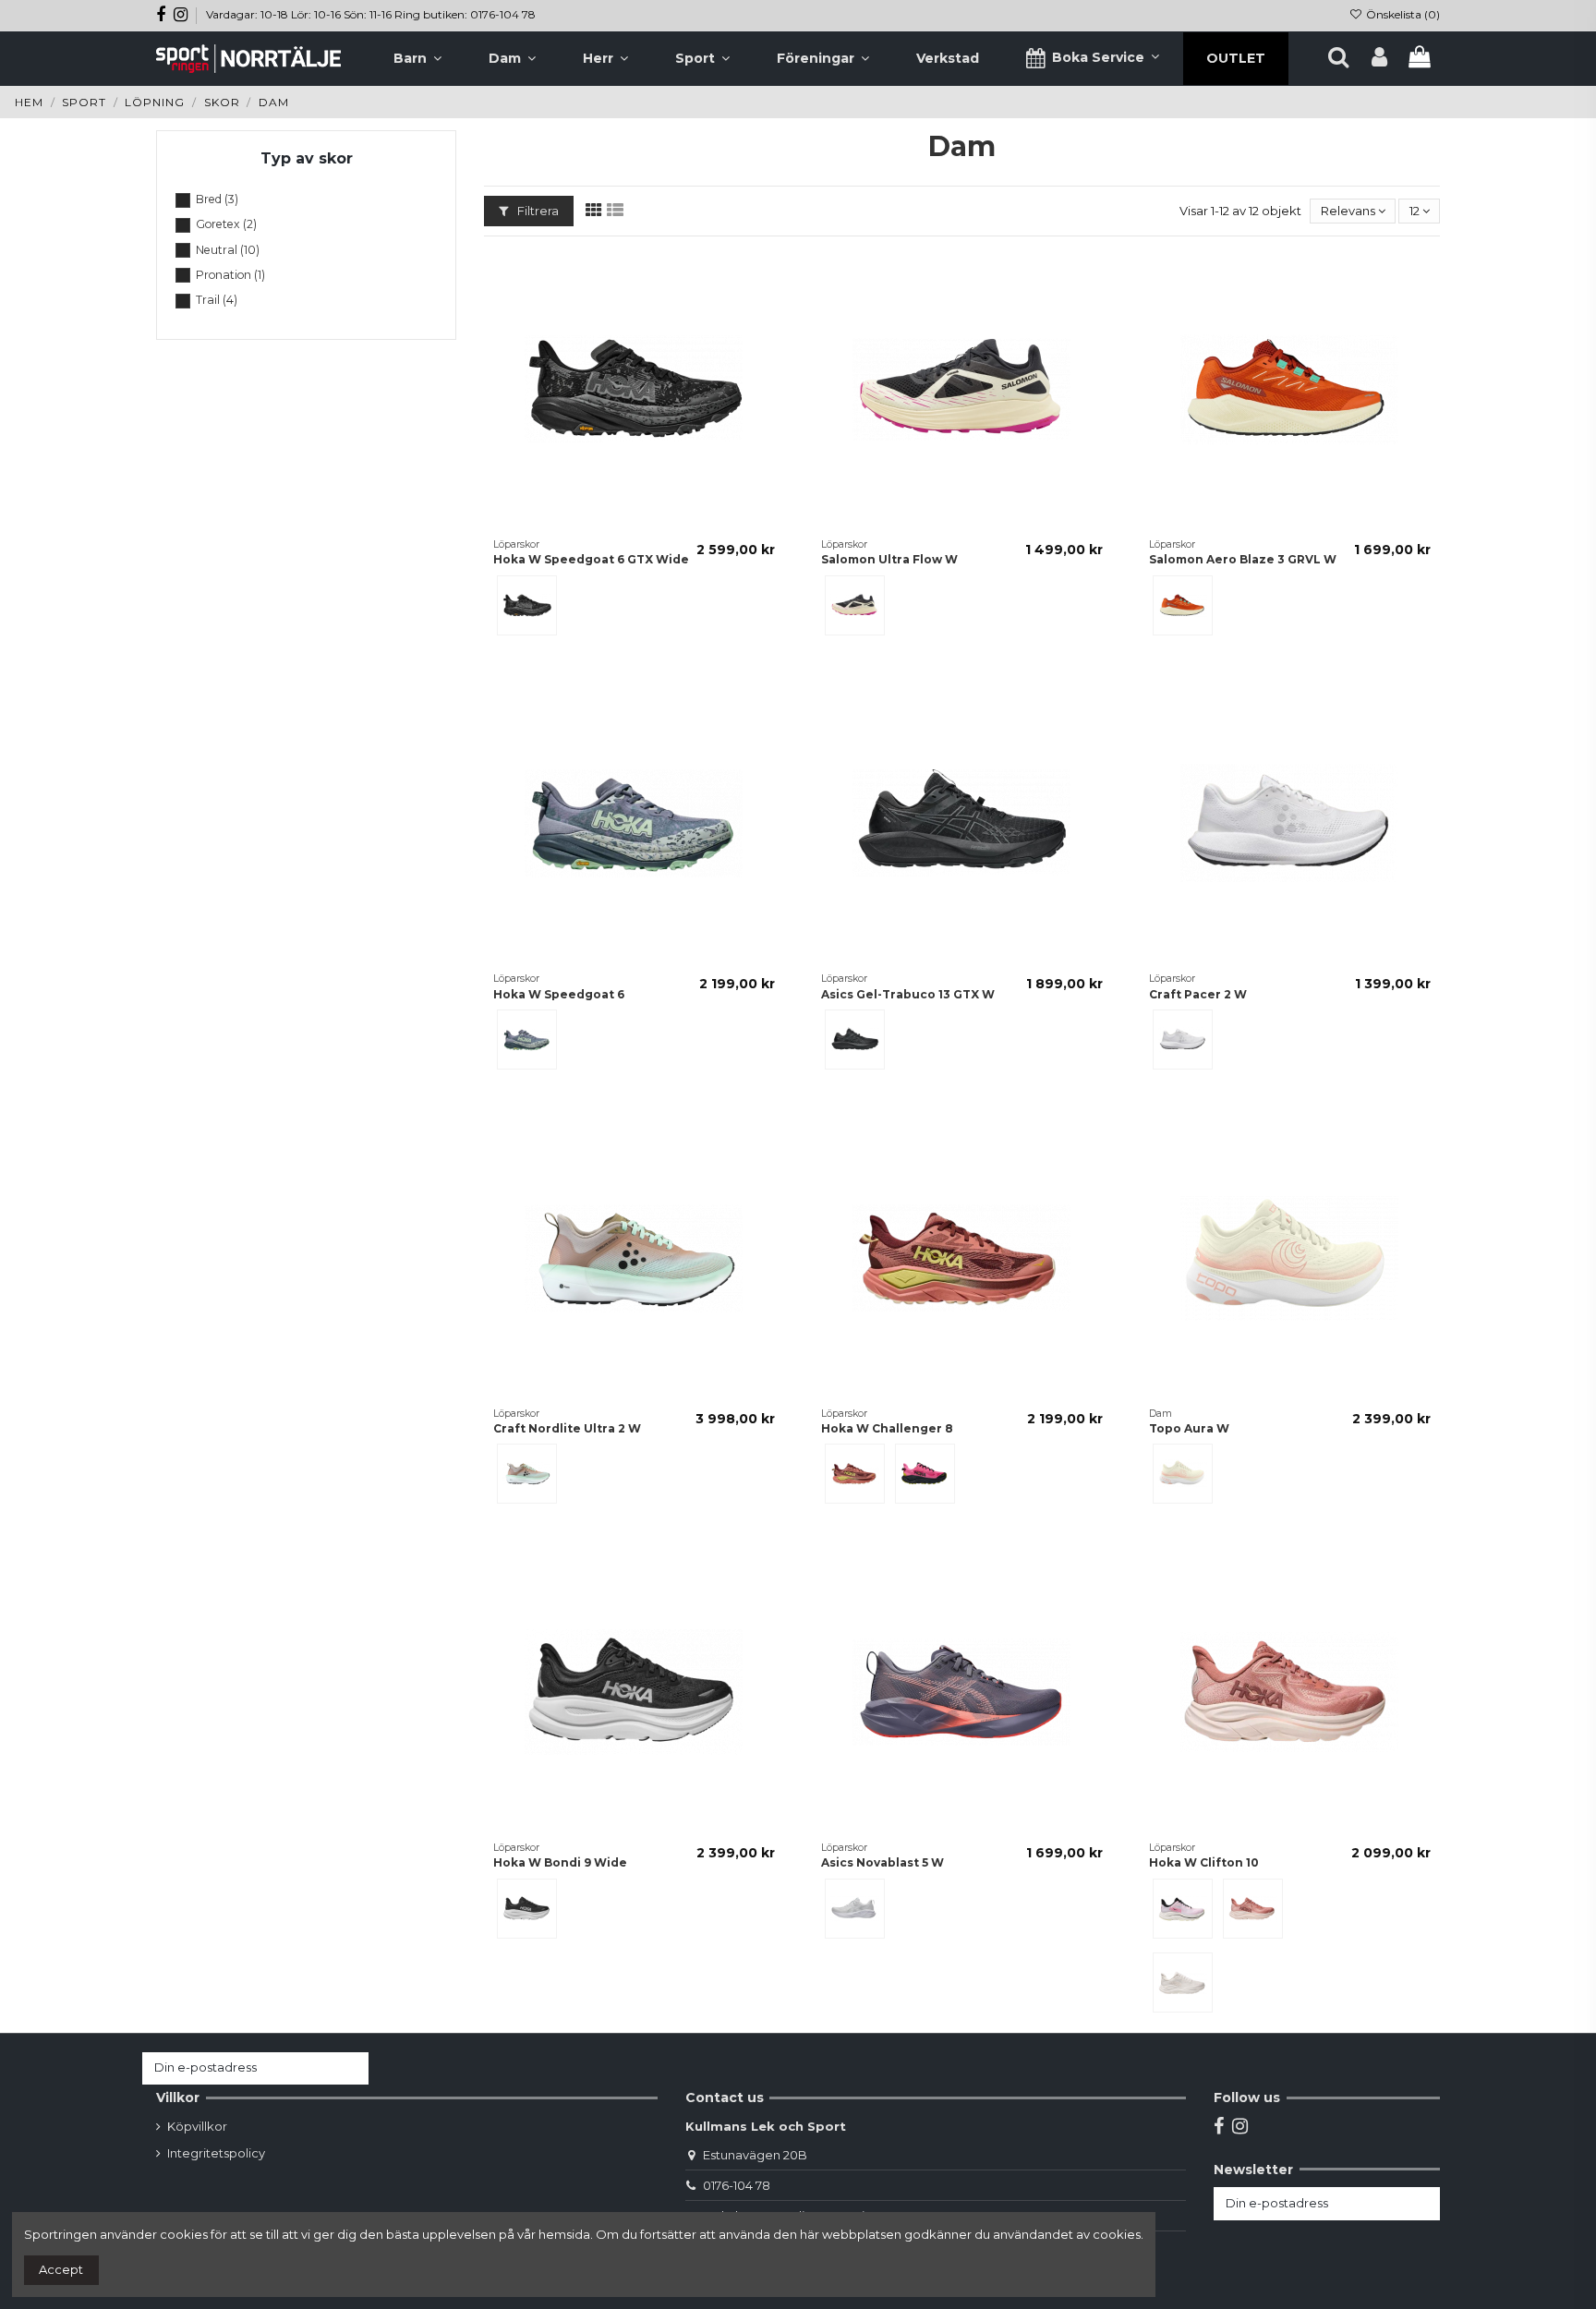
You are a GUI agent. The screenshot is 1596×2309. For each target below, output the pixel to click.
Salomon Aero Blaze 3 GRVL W (1243, 559)
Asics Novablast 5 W (883, 1862)
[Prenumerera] (351, 2068)
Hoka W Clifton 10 (1204, 1862)
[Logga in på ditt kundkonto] (1379, 58)
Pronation (230, 275)
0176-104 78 (737, 2185)
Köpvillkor (197, 2126)
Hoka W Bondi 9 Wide (560, 1862)
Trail (217, 300)
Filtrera (537, 211)
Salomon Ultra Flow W (889, 559)
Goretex (226, 224)
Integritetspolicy (216, 2153)
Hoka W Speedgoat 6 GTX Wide (591, 559)
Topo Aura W (1189, 1428)
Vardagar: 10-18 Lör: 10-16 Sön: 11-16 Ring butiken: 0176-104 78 (371, 14)
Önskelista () (1402, 14)
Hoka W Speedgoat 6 (559, 994)
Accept (61, 2269)
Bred (217, 199)
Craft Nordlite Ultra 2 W (567, 1428)
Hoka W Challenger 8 (887, 1428)
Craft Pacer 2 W (1198, 994)
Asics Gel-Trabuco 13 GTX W (908, 994)
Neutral (228, 250)
